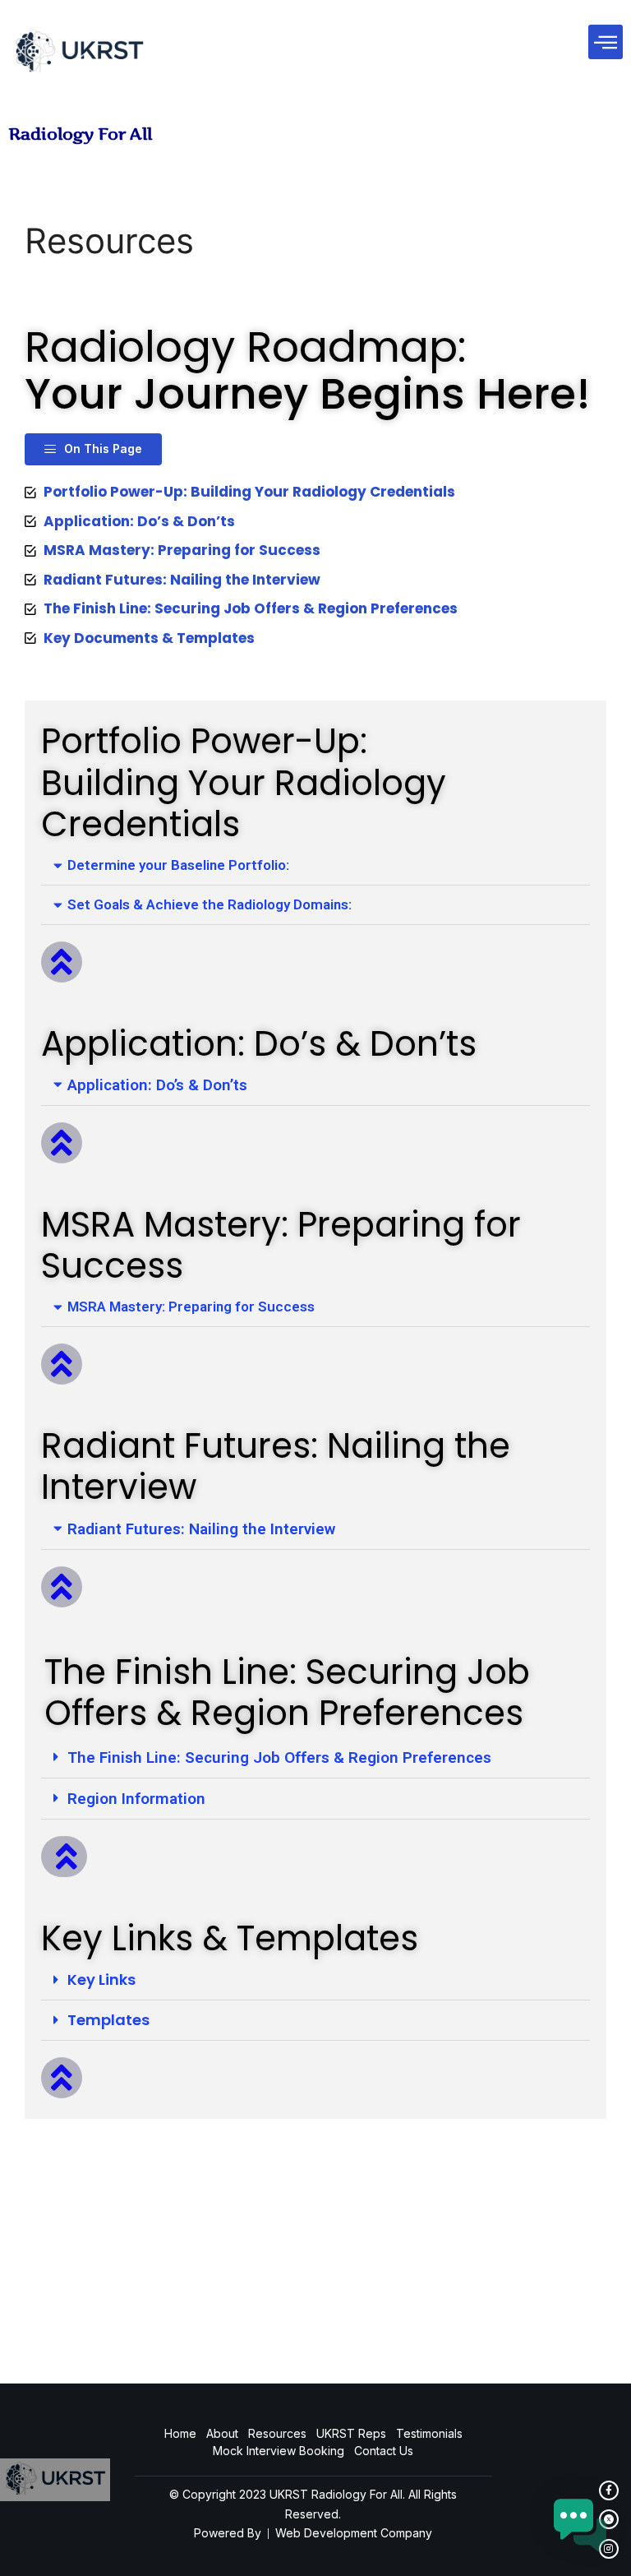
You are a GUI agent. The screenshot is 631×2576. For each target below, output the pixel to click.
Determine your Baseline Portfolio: (178, 865)
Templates (108, 2020)
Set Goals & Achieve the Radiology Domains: (210, 904)
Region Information (136, 1799)
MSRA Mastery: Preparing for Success (191, 1306)
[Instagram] (609, 2549)
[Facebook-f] (609, 2490)
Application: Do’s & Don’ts (157, 1085)
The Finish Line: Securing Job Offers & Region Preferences (279, 1757)
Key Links (101, 1979)
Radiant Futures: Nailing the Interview (201, 1529)
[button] (606, 42)
